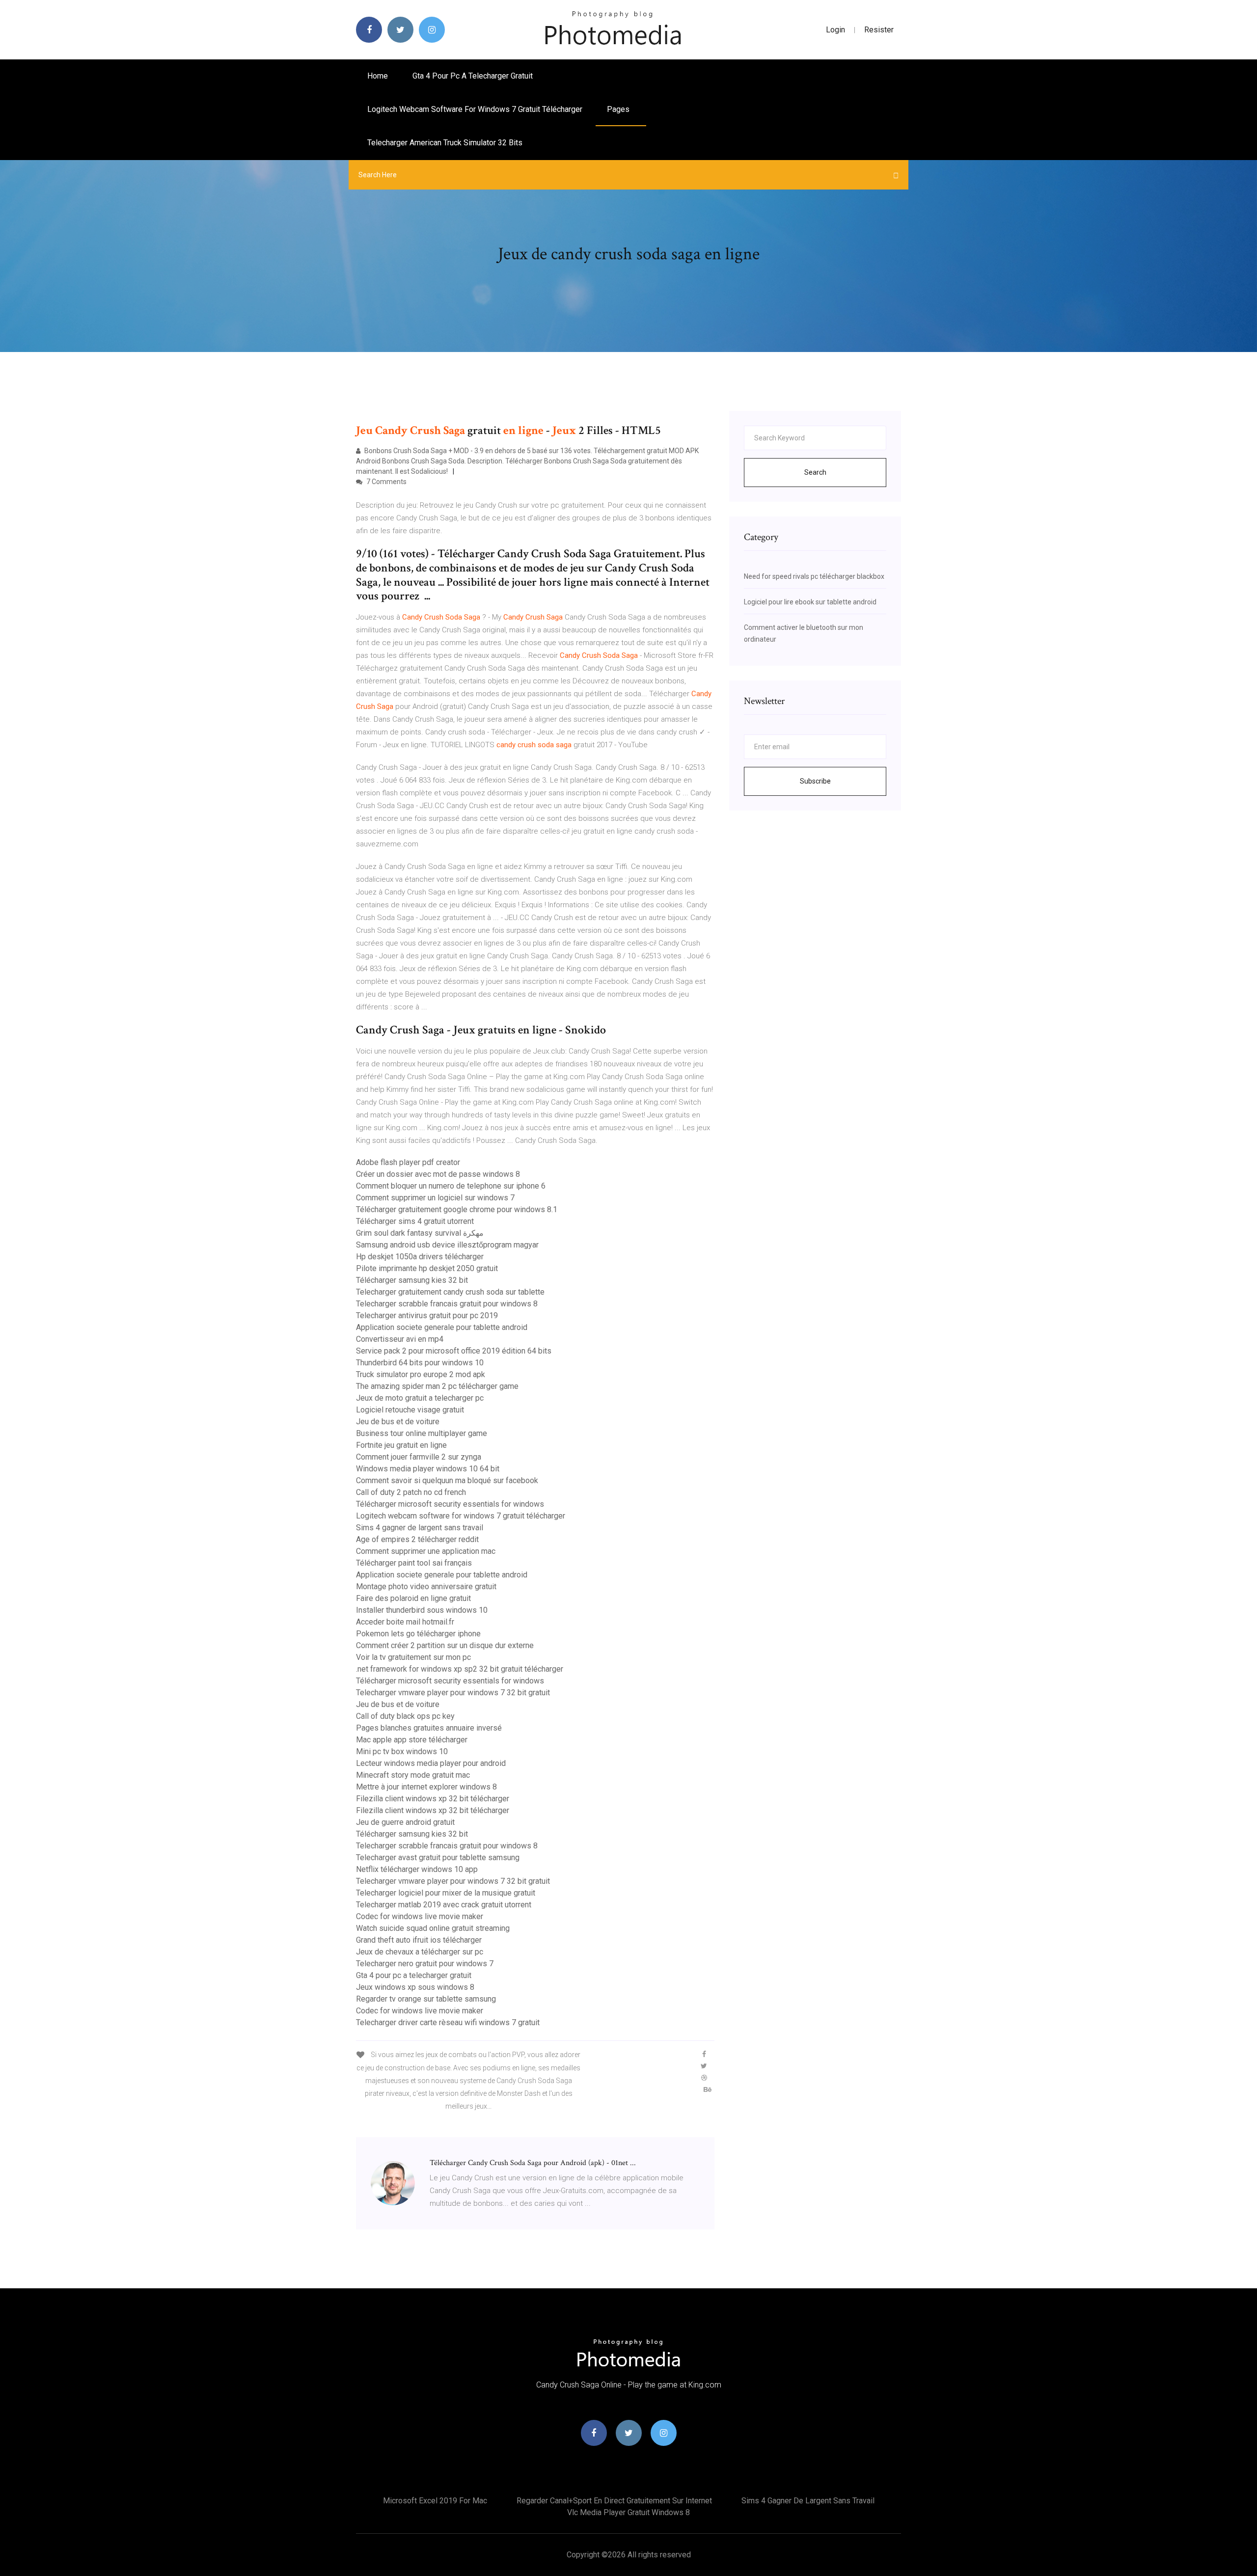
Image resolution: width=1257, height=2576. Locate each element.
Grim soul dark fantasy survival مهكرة (420, 1233)
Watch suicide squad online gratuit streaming (433, 1928)
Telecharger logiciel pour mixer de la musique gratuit (446, 1893)
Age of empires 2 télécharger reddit (417, 1539)
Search (815, 472)
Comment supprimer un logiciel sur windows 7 (435, 1198)
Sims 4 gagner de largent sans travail (420, 1528)
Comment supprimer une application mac (426, 1551)
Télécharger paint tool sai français (414, 1563)
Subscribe (815, 781)
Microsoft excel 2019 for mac (435, 2501)
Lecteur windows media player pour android (431, 1763)
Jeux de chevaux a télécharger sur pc (420, 1952)
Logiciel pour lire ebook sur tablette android (810, 602)
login (835, 30)
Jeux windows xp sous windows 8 (415, 1987)
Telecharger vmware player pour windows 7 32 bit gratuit (453, 1693)
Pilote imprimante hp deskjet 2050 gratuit (427, 1268)
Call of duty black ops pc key (405, 1716)
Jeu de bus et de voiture (398, 1422)
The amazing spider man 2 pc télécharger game (437, 1386)
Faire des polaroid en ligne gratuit (413, 1598)
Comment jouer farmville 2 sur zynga (419, 1457)
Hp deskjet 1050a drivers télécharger (420, 1257)
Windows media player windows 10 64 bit (428, 1469)
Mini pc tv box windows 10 (402, 1751)
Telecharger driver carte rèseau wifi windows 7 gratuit (448, 2022)
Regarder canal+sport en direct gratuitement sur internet (614, 2501)
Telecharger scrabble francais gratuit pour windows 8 (447, 1304)
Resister (879, 30)
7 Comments (386, 482)
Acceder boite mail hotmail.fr (405, 1622)
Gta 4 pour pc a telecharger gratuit (473, 76)
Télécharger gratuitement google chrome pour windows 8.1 (457, 1209)
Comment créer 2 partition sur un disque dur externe (445, 1645)
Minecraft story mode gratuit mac (413, 1775)
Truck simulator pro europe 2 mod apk (421, 1374)
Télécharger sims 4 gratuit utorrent (415, 1221)
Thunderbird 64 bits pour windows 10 (420, 1363)
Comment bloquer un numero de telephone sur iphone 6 (451, 1186)
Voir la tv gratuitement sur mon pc (413, 1657)
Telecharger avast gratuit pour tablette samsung (438, 1857)
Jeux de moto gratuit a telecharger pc (420, 1398)
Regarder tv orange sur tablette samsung (426, 1999)
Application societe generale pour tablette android (442, 1327)
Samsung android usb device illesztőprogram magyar (447, 1245)
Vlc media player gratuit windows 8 (628, 2512)
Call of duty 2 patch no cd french (411, 1492)
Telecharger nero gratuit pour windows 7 (425, 1964)
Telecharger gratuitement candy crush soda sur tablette (450, 1292)
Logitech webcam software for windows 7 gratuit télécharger (475, 109)
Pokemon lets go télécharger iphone (418, 1634)
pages (619, 109)
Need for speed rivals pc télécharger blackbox (814, 576)
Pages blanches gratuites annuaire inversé (429, 1728)
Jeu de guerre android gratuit (405, 1822)
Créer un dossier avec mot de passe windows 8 (438, 1174)
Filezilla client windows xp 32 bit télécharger (433, 1799)
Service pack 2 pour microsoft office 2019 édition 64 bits (454, 1351)
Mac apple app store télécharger (412, 1740)
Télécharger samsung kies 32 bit (412, 1280)
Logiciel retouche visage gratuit (410, 1410)
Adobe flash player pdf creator (408, 1162)
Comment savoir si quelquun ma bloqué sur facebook (447, 1480)
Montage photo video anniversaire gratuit (426, 1586)
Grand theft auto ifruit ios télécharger (419, 1940)
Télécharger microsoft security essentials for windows (450, 1504)
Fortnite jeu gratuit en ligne (401, 1445)
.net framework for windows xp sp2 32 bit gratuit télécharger (460, 1669)
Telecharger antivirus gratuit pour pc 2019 (427, 1315)
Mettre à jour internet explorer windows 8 (426, 1787)
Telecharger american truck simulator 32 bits (445, 143)
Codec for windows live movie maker (420, 1916)
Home (378, 76)
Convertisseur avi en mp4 (400, 1339)
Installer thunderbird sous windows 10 (422, 1610)
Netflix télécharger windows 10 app (417, 1869)
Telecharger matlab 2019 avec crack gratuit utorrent (444, 1905)
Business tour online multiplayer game (422, 1433)
